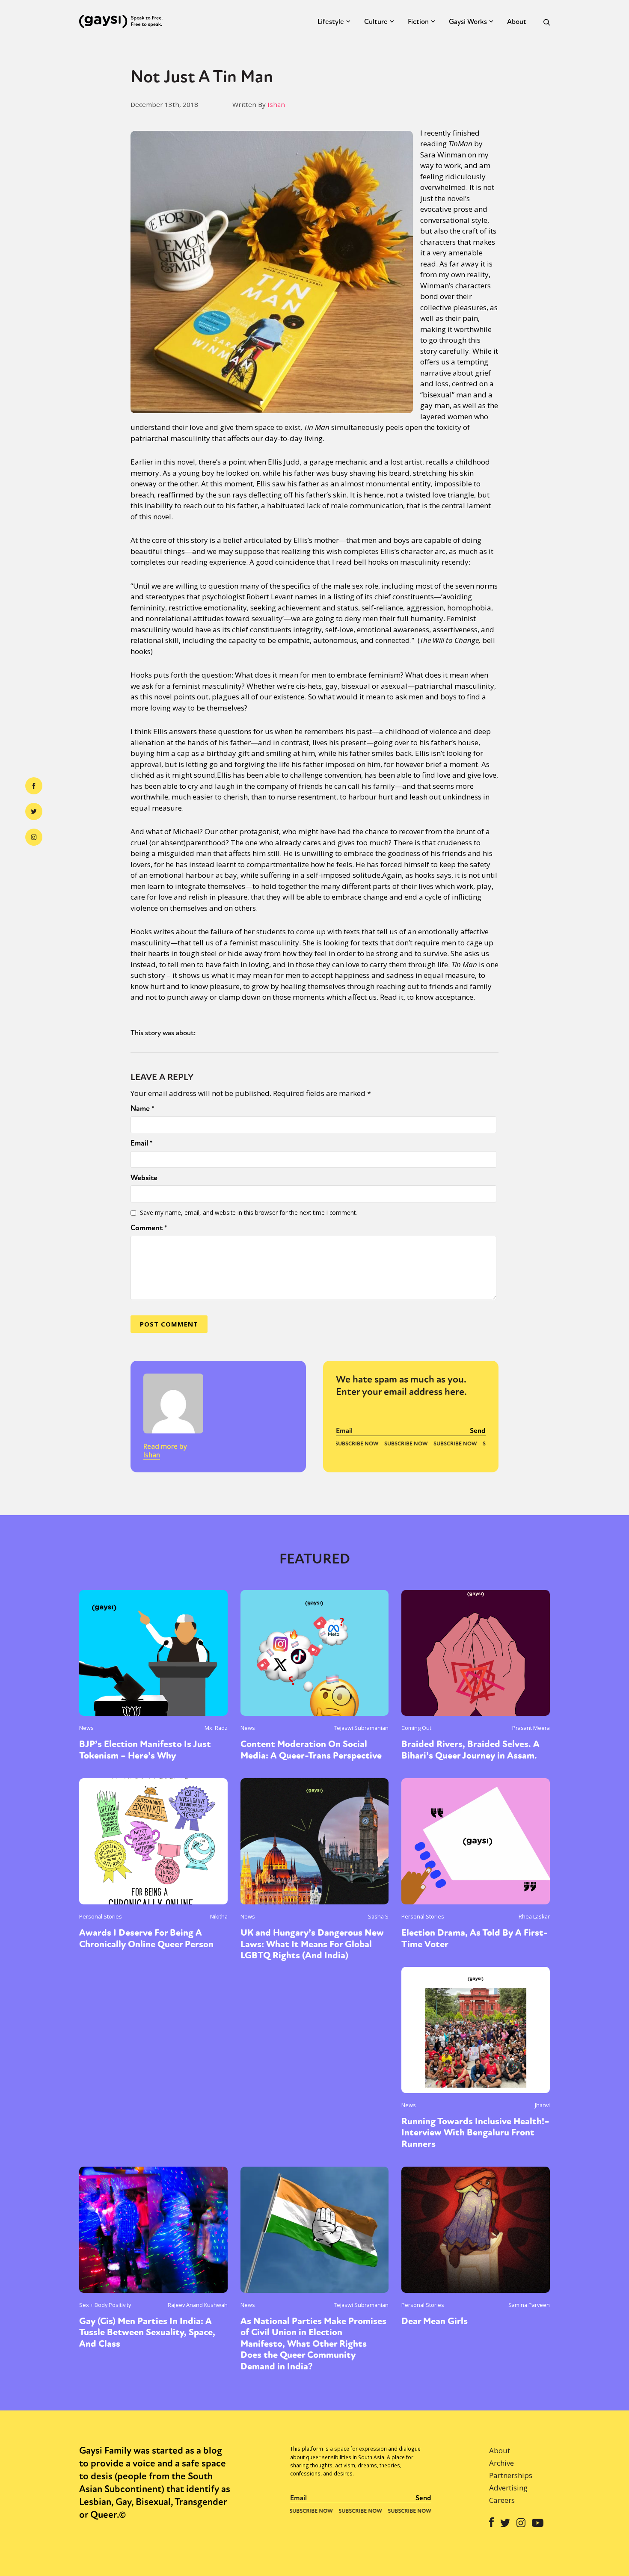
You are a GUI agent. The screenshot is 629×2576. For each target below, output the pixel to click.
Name (142, 1108)
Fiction (418, 22)
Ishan (276, 104)
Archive (501, 2463)
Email (142, 1143)
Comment (149, 1228)
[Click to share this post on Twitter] (34, 811)
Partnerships (511, 2475)
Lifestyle (331, 22)
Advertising (508, 2488)
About (517, 22)
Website (144, 1178)
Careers (502, 2500)
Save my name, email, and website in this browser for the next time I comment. (248, 1212)
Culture (376, 22)
